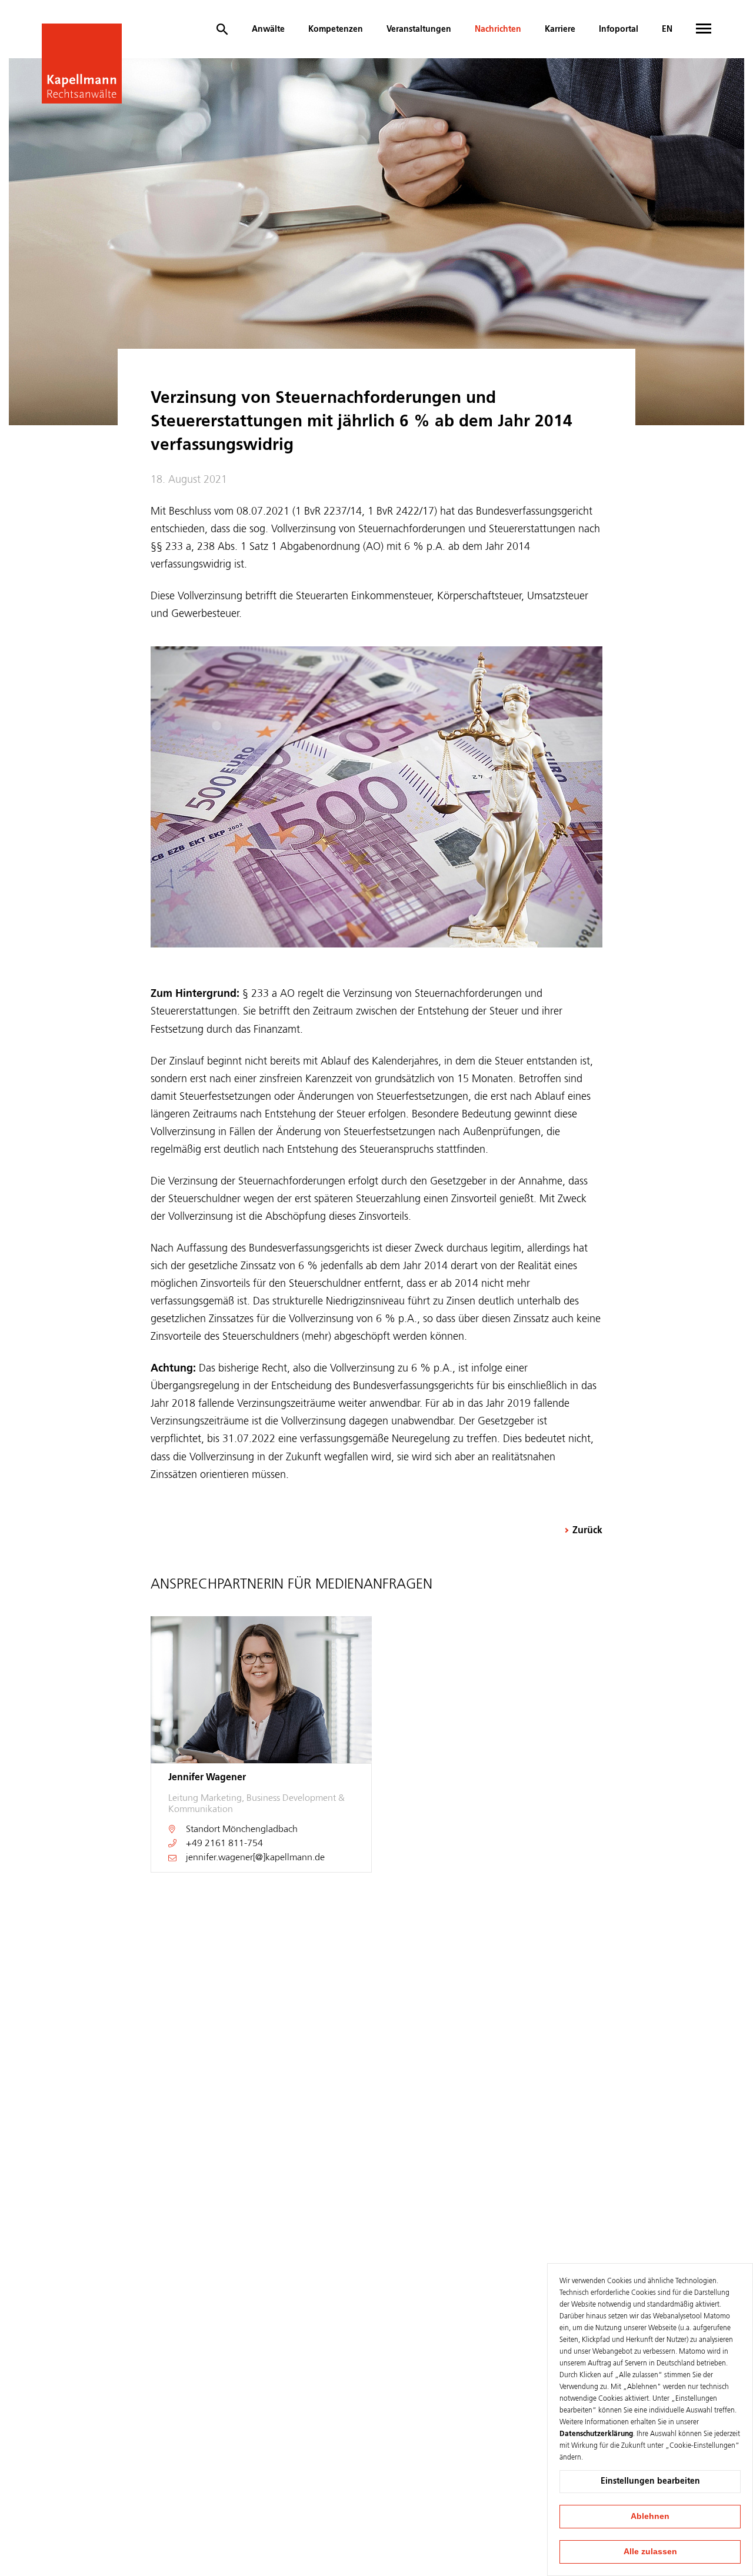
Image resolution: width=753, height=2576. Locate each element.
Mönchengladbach (260, 1830)
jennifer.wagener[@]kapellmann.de (255, 1858)
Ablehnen (650, 2516)
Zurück (587, 1531)
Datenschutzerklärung (596, 2434)
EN (667, 29)
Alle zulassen (650, 2551)
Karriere (560, 29)
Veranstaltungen (419, 29)
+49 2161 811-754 (224, 1844)
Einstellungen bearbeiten (650, 2481)
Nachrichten (498, 29)
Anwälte (268, 29)
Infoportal (619, 29)
